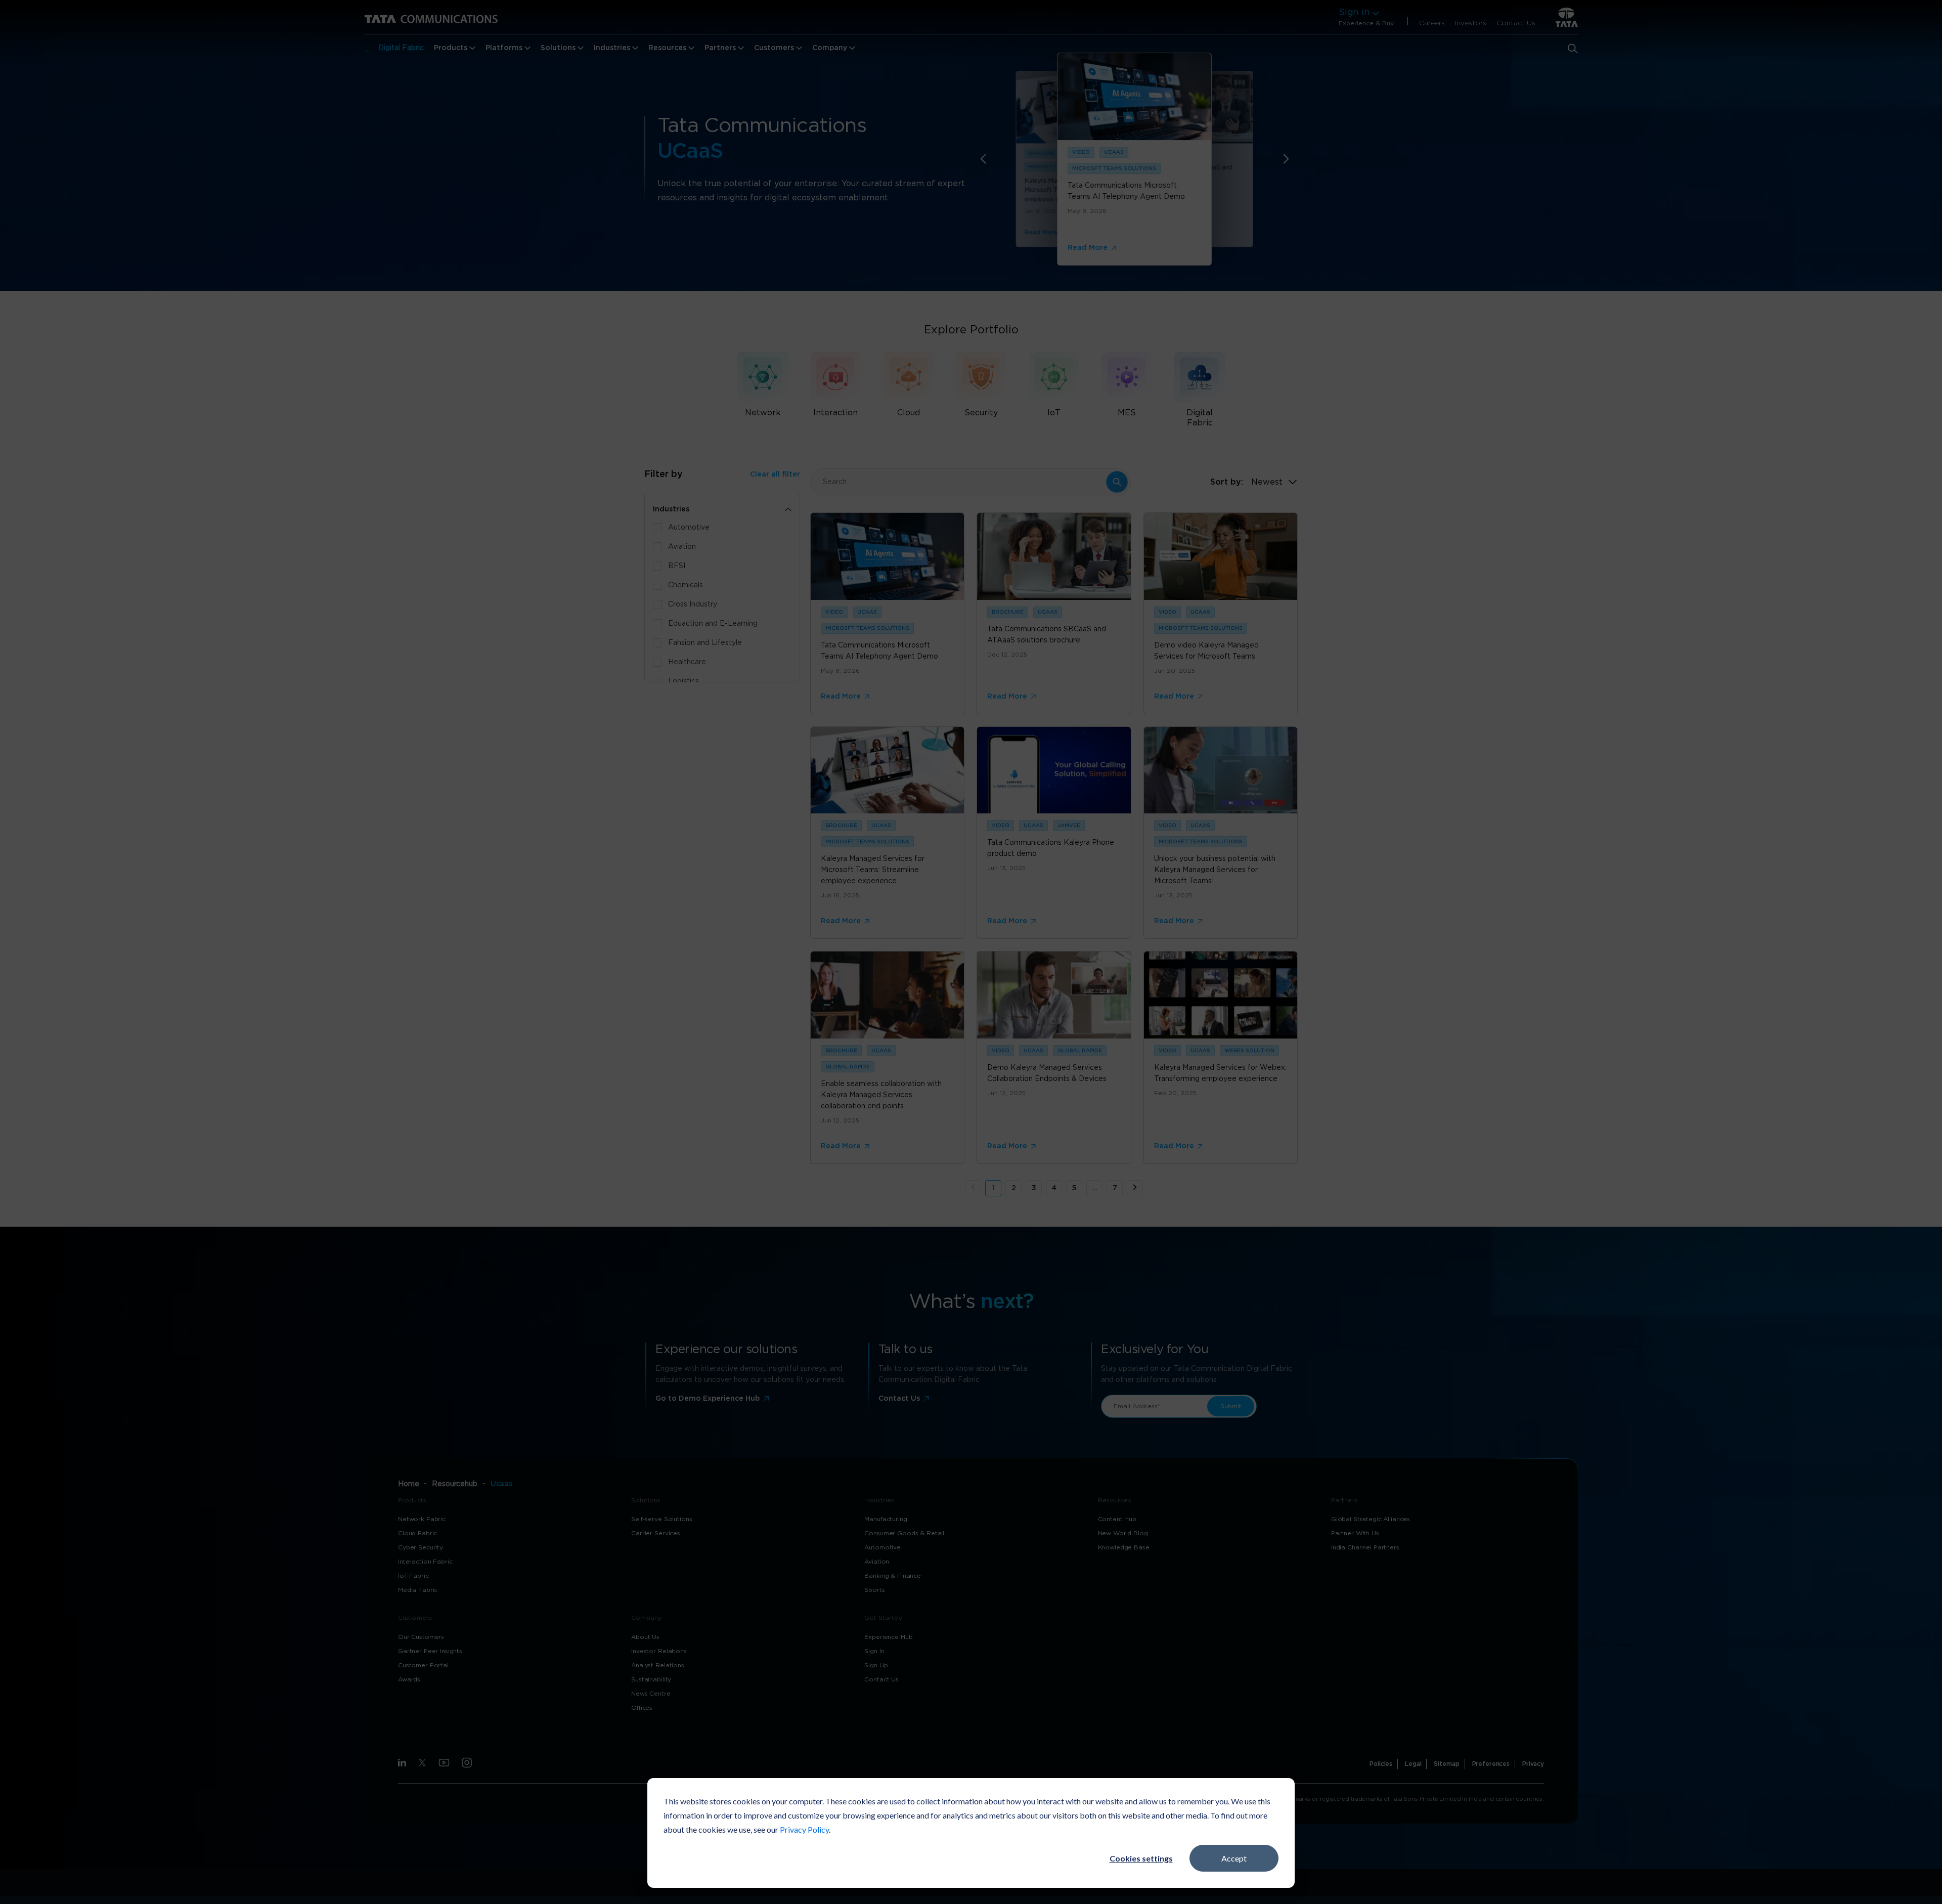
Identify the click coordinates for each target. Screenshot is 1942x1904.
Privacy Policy (804, 1829)
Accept (1234, 1858)
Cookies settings (1141, 1858)
